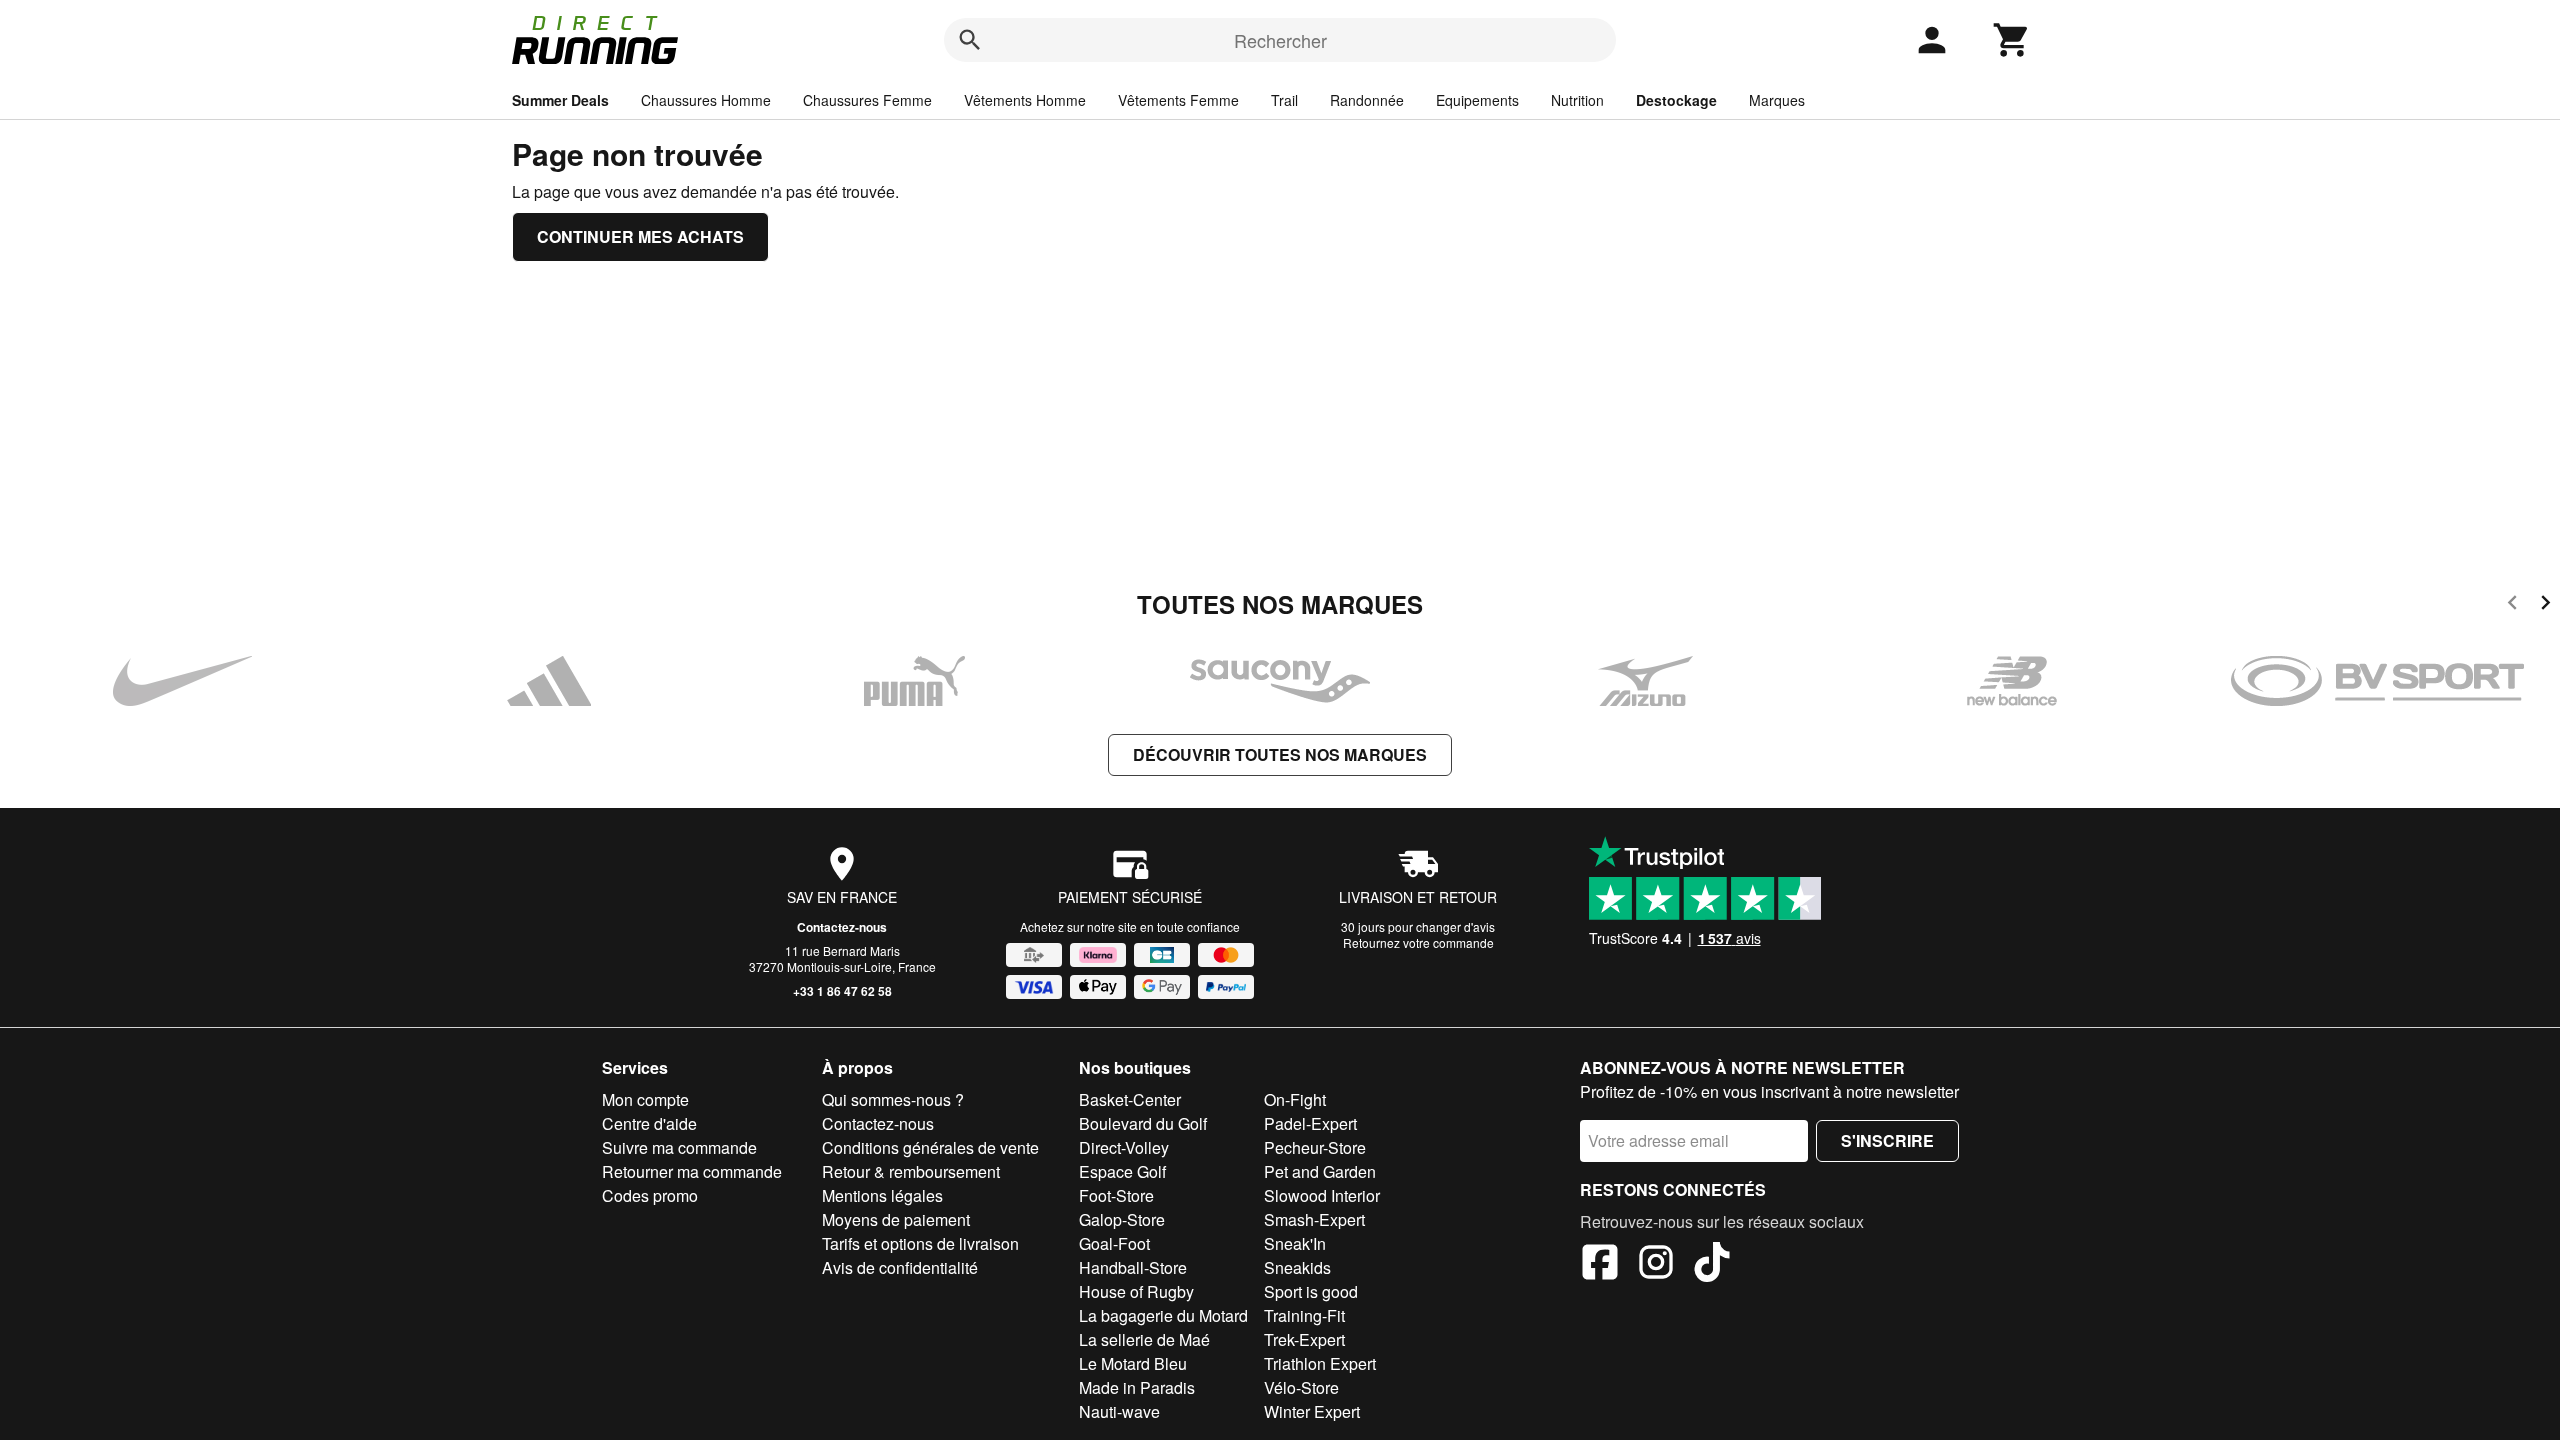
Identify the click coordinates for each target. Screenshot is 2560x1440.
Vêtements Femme (1178, 100)
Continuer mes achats (640, 236)
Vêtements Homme (1025, 100)
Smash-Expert (1314, 1219)
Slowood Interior (1322, 1195)
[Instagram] (1656, 1265)
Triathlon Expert (1320, 1363)
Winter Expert (1312, 1411)
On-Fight (1295, 1099)
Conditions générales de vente (930, 1147)
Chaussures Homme (706, 100)
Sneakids (1297, 1267)
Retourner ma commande (692, 1171)
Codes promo (650, 1195)
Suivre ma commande (679, 1147)
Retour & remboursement (911, 1171)
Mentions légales (882, 1195)
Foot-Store (1116, 1195)
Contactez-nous (842, 927)
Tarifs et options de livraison (920, 1243)
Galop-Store (1122, 1219)
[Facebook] (1600, 1265)
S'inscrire (1887, 1140)
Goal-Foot (1114, 1243)
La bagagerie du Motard (1163, 1315)
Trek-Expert (1304, 1339)
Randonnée (1367, 100)
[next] (2545, 605)
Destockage (1676, 100)
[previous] (2512, 605)
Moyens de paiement (896, 1219)
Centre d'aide (649, 1123)
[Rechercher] (970, 40)
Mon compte (645, 1099)
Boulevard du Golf (1143, 1123)
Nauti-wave (1119, 1411)
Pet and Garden (1320, 1171)
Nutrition (1577, 100)
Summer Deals (560, 100)
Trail (1284, 100)
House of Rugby (1136, 1291)
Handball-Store (1133, 1267)
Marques (1777, 100)
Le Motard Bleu (1133, 1363)
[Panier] (2012, 40)
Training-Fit (1304, 1315)
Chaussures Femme (867, 100)
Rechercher (1280, 40)
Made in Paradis (1137, 1387)
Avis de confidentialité (900, 1267)
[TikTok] (1712, 1265)
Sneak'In (1295, 1243)
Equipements (1477, 100)
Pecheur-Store (1315, 1147)
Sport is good (1311, 1291)
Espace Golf (1122, 1171)
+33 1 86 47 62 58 (842, 991)
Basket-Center (1130, 1099)
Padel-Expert (1310, 1123)
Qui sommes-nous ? (893, 1099)
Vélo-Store (1301, 1387)
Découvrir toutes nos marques (1280, 754)
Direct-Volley (1124, 1147)
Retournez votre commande (1418, 942)
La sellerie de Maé (1144, 1339)
